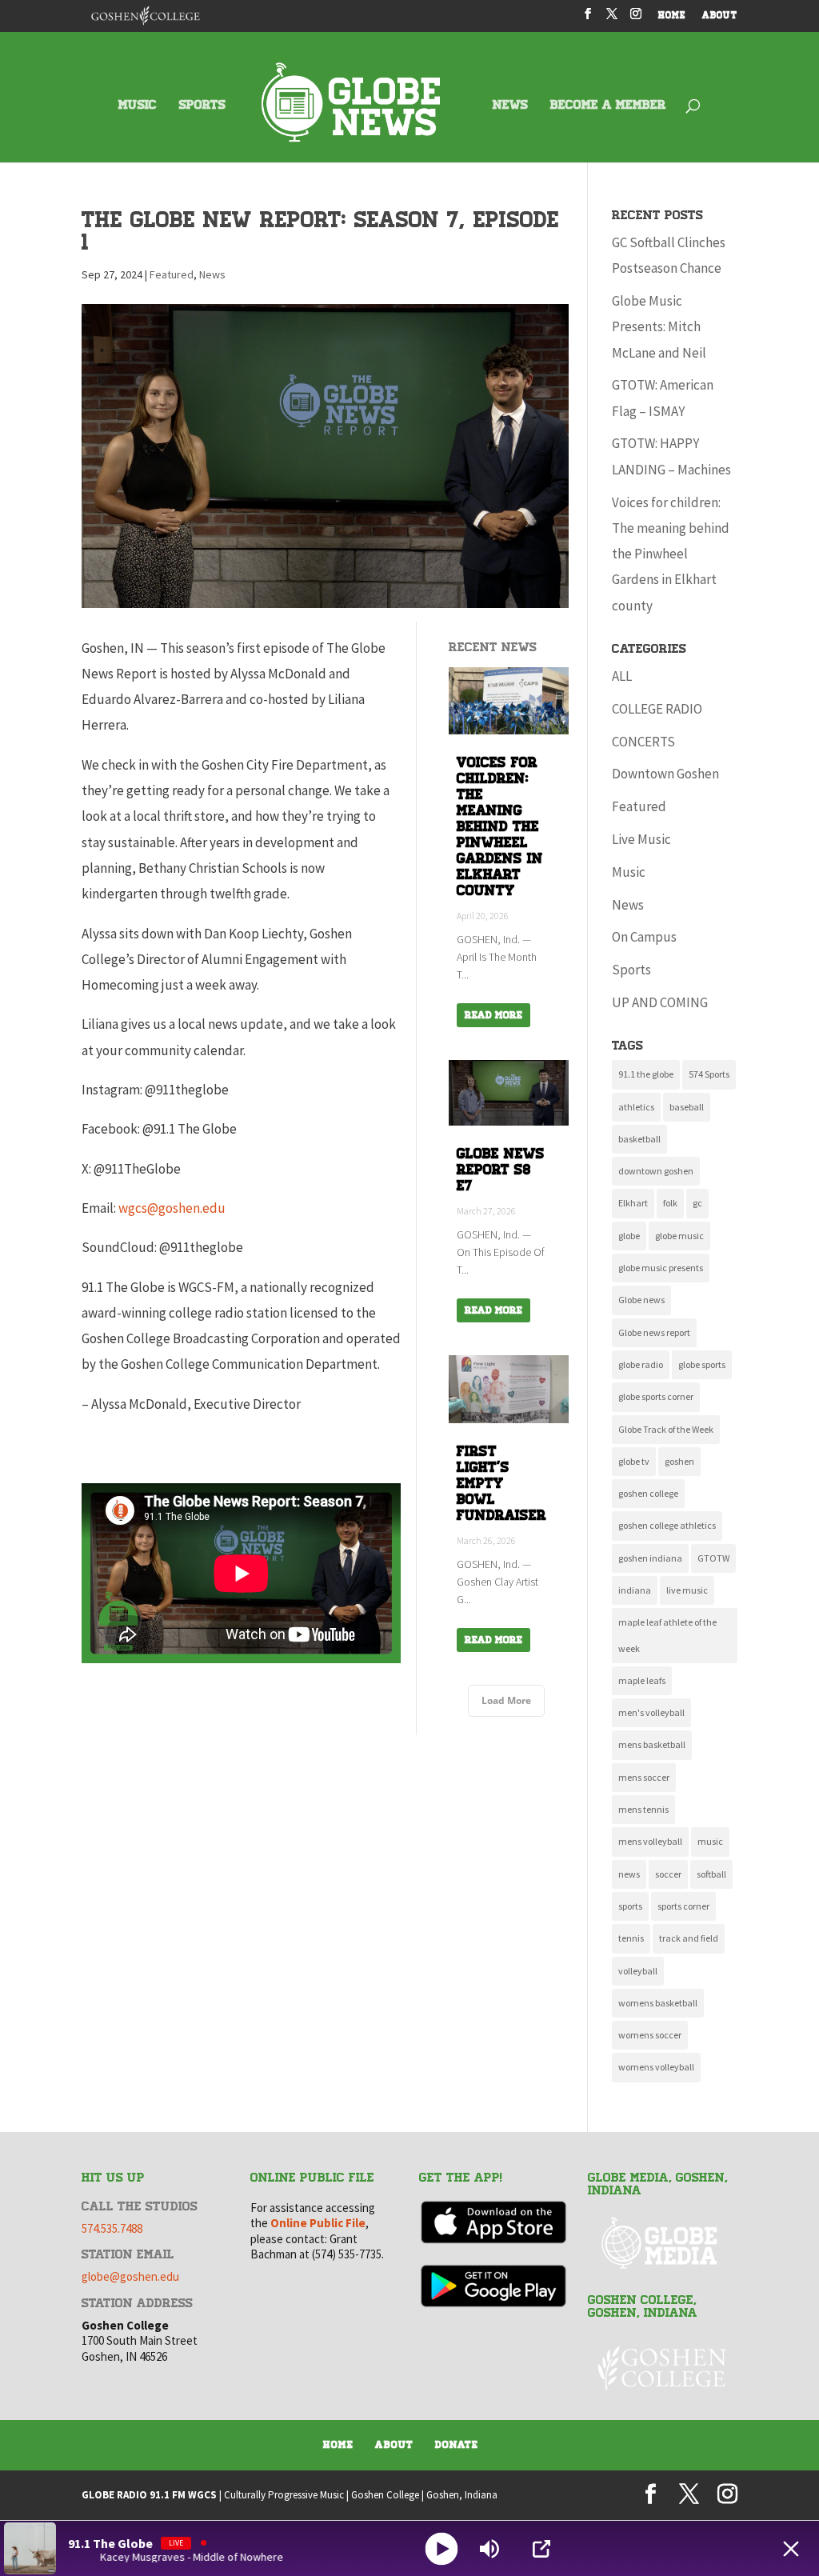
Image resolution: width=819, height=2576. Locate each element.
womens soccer (650, 2035)
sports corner (683, 1906)
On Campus (644, 937)
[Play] (442, 2548)
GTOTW (713, 1558)
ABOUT (720, 16)
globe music (679, 1236)
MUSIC (138, 106)
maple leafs (642, 1680)
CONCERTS (643, 742)
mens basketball (652, 1744)
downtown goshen (656, 1171)
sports (630, 1906)
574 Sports (709, 1074)
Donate (457, 2445)
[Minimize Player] (791, 2549)
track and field (689, 1938)
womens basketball (658, 2003)
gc (697, 1203)
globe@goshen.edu (130, 2276)
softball (711, 1874)
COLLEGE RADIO (657, 709)
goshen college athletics (667, 1525)
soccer (668, 1874)
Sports (631, 970)
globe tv (634, 1461)
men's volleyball (651, 1712)
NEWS (510, 106)
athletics (636, 1107)
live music (687, 1590)
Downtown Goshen (665, 774)
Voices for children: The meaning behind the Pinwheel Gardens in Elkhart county (671, 554)
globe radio (641, 1364)
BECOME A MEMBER (608, 106)
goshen (679, 1461)
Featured (172, 274)
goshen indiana (650, 1558)
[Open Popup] (541, 2549)
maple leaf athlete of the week (667, 1635)
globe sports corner (656, 1396)
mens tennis (643, 1809)
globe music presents (661, 1268)
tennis (631, 1938)
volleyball (638, 1971)
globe (629, 1236)
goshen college (648, 1493)
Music (629, 872)
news (629, 1874)
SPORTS (202, 106)
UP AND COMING (660, 1002)
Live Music (641, 839)
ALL (622, 676)
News (212, 274)
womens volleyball (656, 2067)
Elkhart (633, 1203)
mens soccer (644, 1777)
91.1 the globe (646, 1074)
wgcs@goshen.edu (172, 1208)
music (710, 1841)
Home (338, 2445)
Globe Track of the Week (666, 1429)
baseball (687, 1107)
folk (670, 1203)
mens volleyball (650, 1841)
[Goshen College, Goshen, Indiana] (662, 2368)
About (394, 2445)
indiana (635, 1590)
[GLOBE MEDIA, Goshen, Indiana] (662, 2244)
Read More (493, 1015)
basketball (639, 1139)
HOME (672, 16)
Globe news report (654, 1332)
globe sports (702, 1364)
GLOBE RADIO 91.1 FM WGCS (149, 2495)
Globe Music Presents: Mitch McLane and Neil (659, 327)
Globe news (641, 1300)
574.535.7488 (112, 2228)
